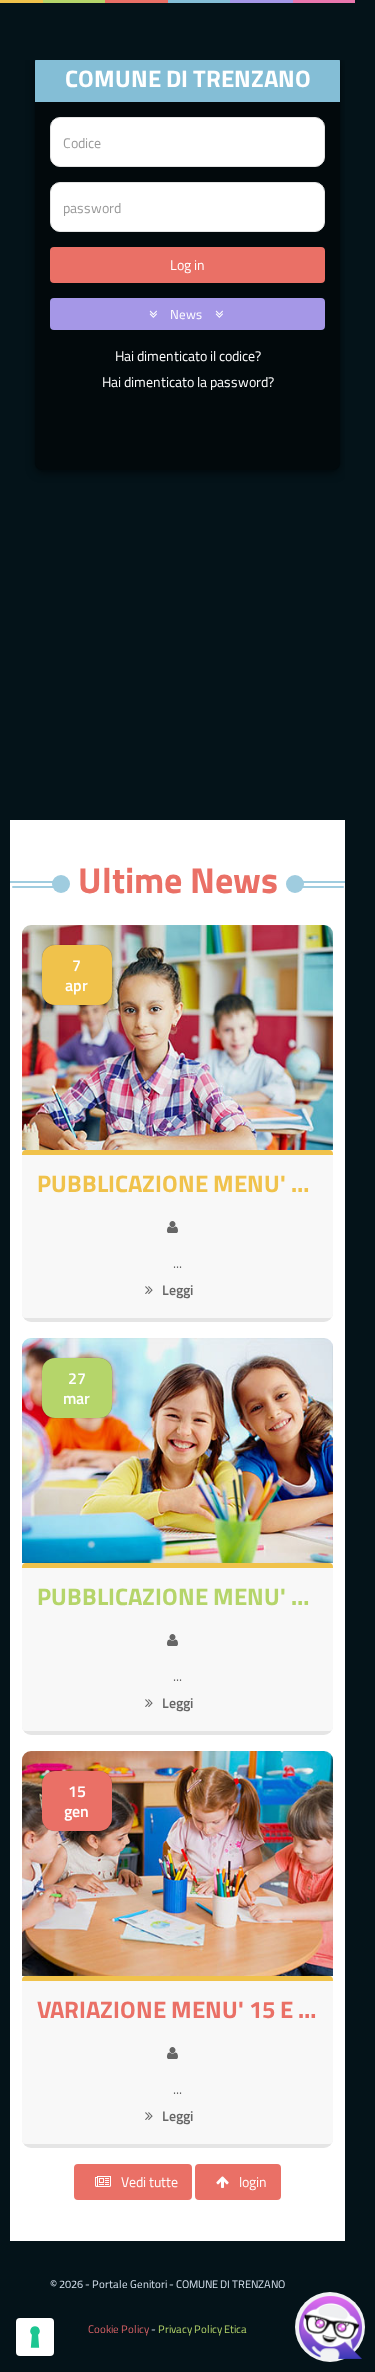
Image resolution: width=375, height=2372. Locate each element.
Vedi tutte (149, 2181)
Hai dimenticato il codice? (188, 355)
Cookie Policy (118, 2329)
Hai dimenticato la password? (188, 381)
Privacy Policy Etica (202, 2329)
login (253, 2181)
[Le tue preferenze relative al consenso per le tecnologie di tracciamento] (35, 2337)
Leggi (176, 1289)
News (187, 314)
